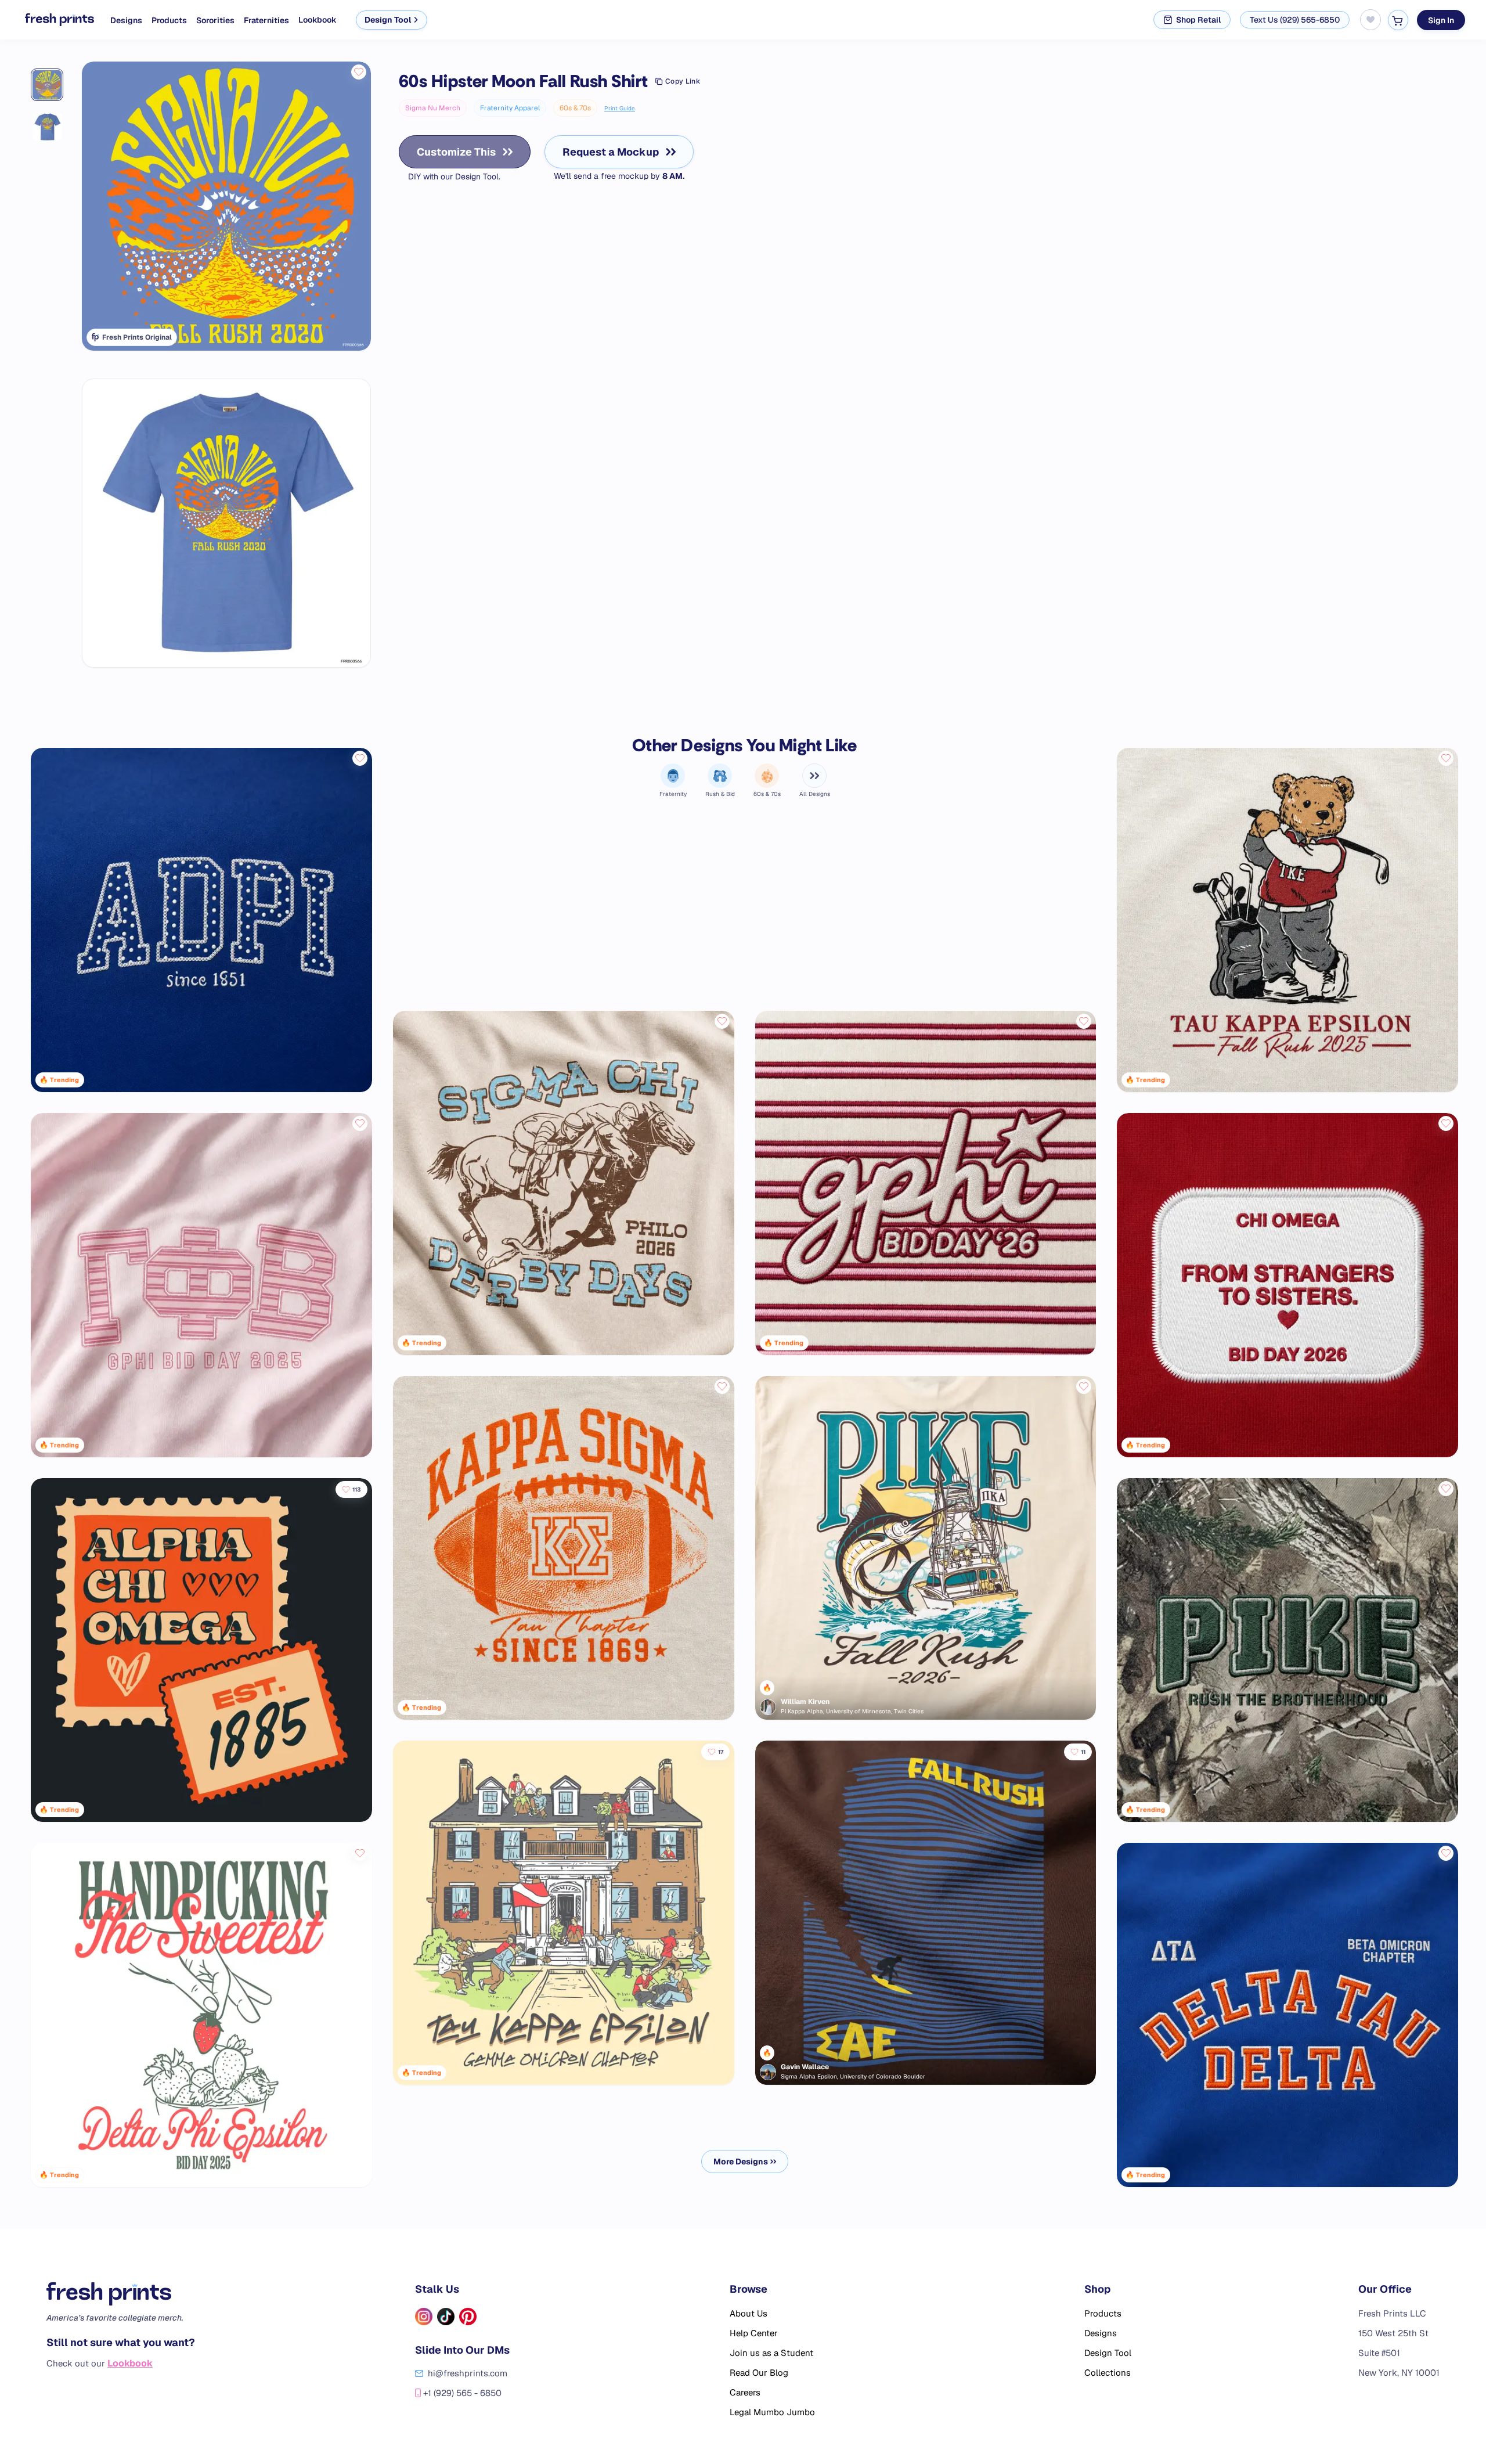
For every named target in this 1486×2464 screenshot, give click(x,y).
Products (169, 20)
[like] (359, 72)
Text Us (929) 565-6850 (1295, 20)
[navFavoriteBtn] (1370, 20)
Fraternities (266, 20)
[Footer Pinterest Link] (468, 2317)
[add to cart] (1398, 20)
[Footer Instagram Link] (424, 2317)
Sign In (1441, 20)
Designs (126, 20)
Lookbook (318, 20)
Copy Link (683, 81)
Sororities (215, 20)
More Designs (741, 2162)
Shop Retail (1198, 20)
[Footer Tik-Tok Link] (446, 2317)
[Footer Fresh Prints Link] (121, 2294)
